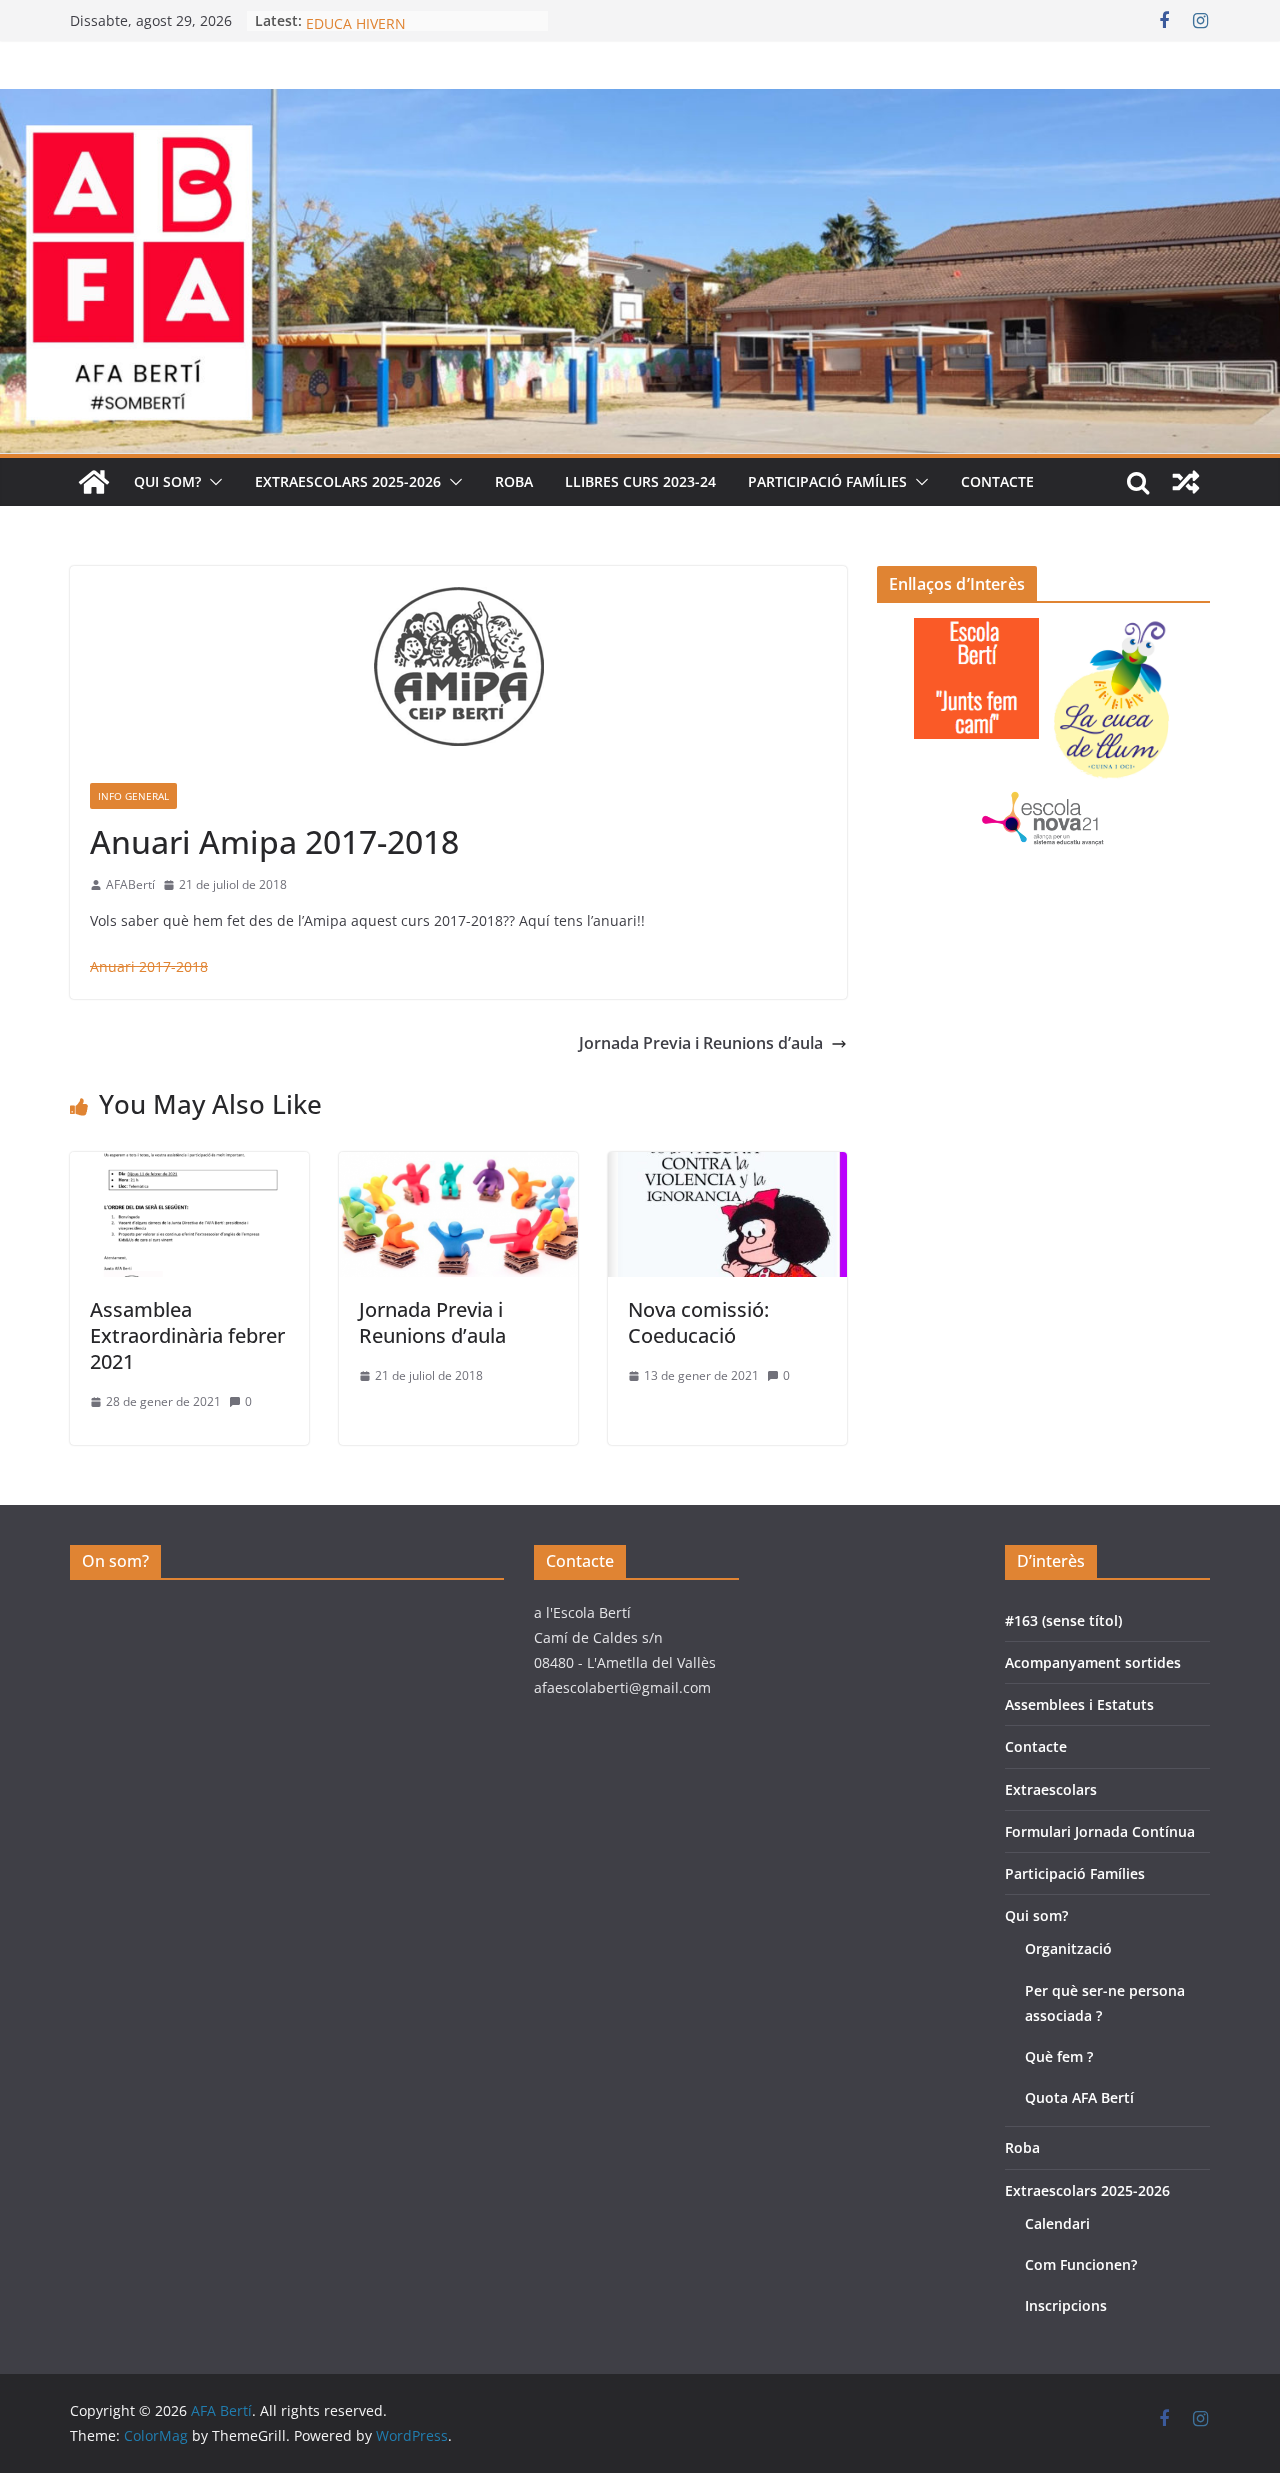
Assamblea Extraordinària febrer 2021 (187, 1335)
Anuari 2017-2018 (149, 966)
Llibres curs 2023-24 (640, 481)
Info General (133, 796)
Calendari (1057, 2223)
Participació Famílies (827, 481)
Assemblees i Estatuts (1079, 1704)
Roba (514, 481)
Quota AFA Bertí (1079, 2097)
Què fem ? (1059, 2056)
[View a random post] (1186, 482)
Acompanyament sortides (1093, 1662)
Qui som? (167, 481)
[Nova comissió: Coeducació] (727, 1166)
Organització (1068, 1948)
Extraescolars (1051, 1789)
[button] (212, 482)
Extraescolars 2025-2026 (348, 481)
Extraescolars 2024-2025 (387, 20)
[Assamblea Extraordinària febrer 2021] (189, 1166)
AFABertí (130, 884)
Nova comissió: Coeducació (698, 1322)
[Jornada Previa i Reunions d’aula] (458, 1166)
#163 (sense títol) (1063, 1620)
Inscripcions (1066, 2305)
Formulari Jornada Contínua (1100, 1831)
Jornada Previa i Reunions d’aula (701, 1043)
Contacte (997, 481)
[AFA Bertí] (640, 103)
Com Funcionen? (1081, 2264)
